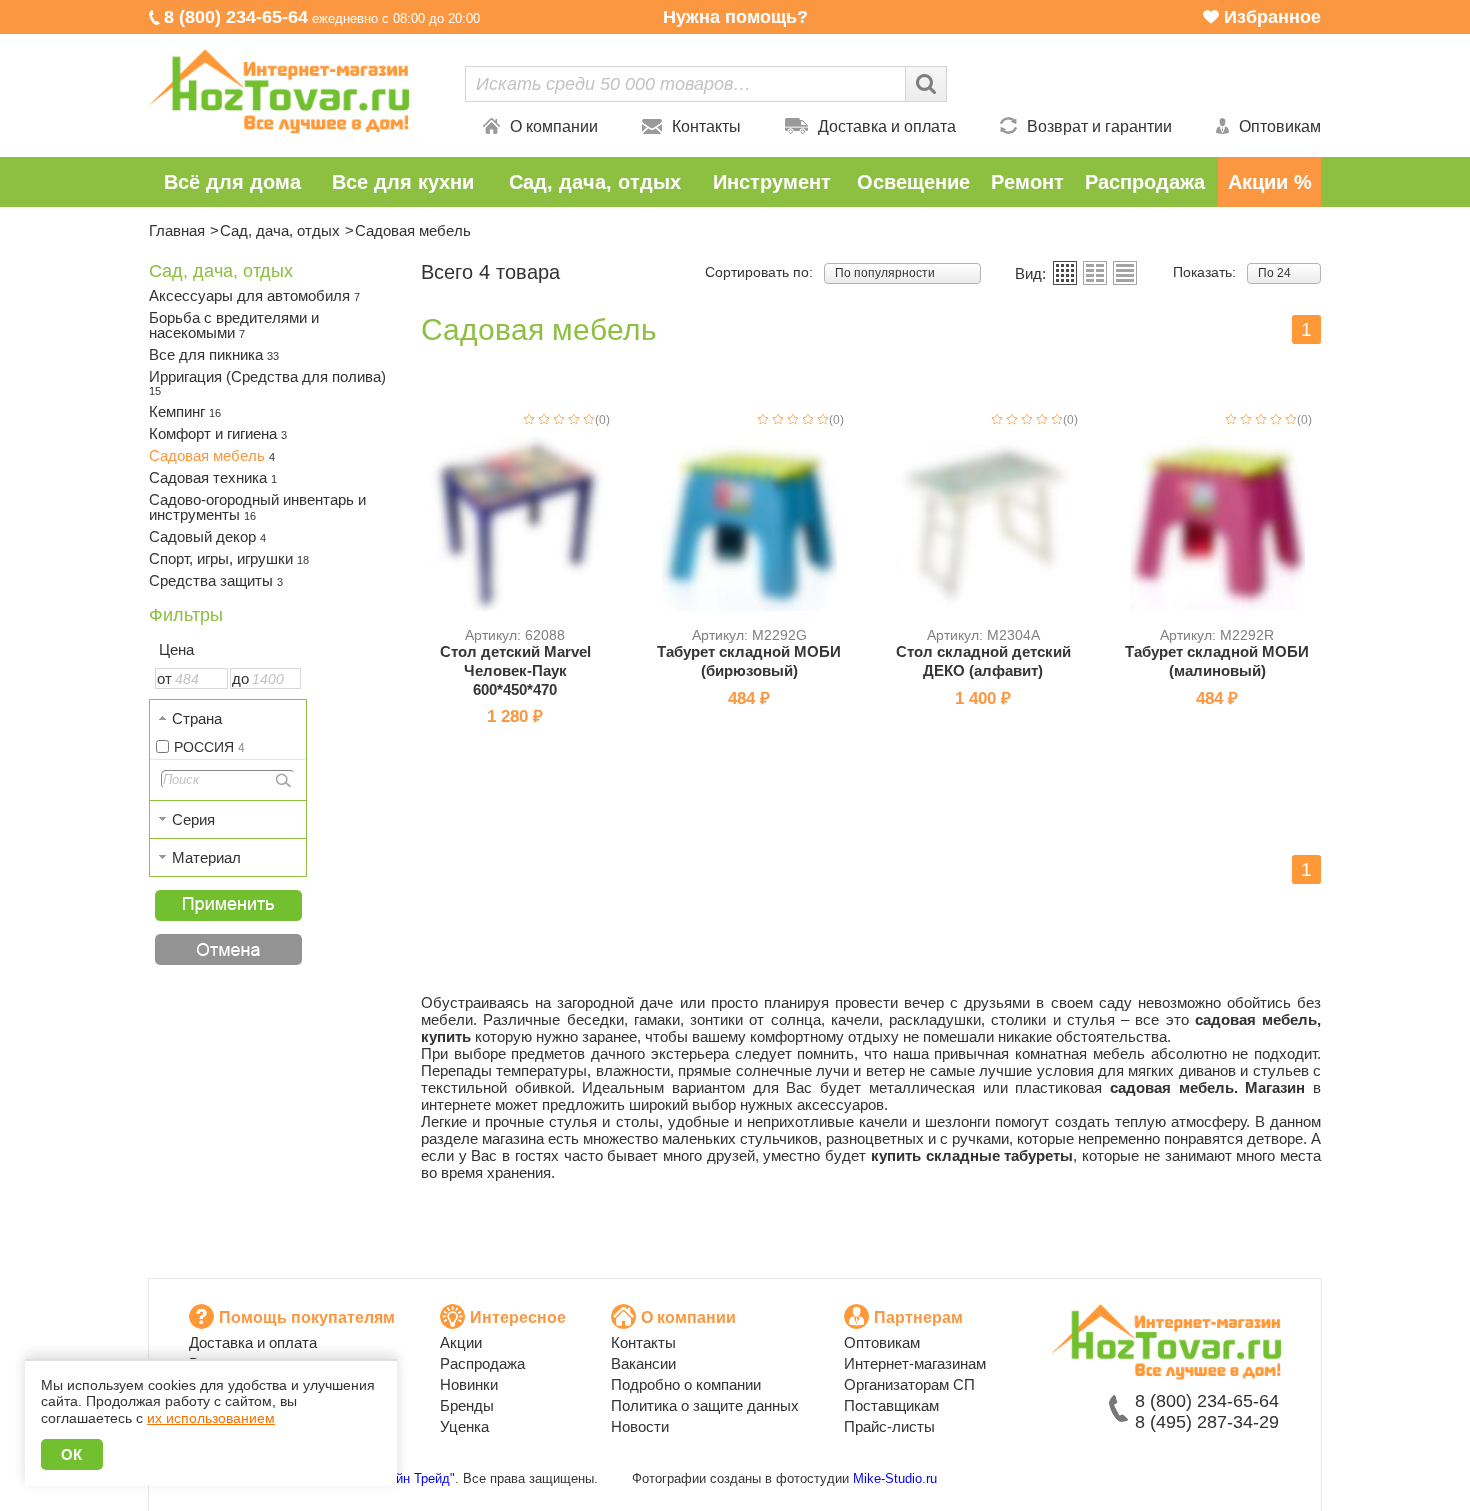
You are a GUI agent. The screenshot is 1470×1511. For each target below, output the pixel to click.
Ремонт (1027, 182)
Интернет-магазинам (915, 1363)
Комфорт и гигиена (218, 433)
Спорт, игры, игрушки (229, 558)
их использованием (211, 1418)
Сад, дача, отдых (595, 182)
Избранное (1272, 17)
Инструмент (772, 182)
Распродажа (1145, 182)
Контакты (706, 126)
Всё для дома (232, 182)
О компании (554, 126)
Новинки (469, 1384)
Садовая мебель (212, 455)
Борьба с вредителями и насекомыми (234, 325)
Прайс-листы (889, 1426)
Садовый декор (207, 536)
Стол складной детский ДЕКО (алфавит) (983, 661)
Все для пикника (214, 354)
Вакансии (643, 1363)
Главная (177, 230)
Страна (197, 718)
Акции (461, 1342)
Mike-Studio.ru (895, 1478)
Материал (206, 857)
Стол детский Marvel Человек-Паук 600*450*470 (515, 670)
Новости (640, 1426)
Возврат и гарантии (1099, 126)
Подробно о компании (686, 1384)
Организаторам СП (909, 1384)
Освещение (913, 182)
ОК (72, 1454)
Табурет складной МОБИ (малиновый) (1217, 661)
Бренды (467, 1405)
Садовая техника (213, 477)
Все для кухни (403, 182)
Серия (193, 819)
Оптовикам (1280, 126)
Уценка (464, 1426)
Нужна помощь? (735, 17)
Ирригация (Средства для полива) (267, 382)
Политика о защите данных (705, 1405)
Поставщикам (891, 1405)
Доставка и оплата (887, 126)
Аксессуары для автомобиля (254, 295)
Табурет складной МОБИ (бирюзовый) (749, 661)
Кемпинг (185, 411)
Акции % (1270, 182)
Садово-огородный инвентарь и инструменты (257, 507)
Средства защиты (216, 580)
